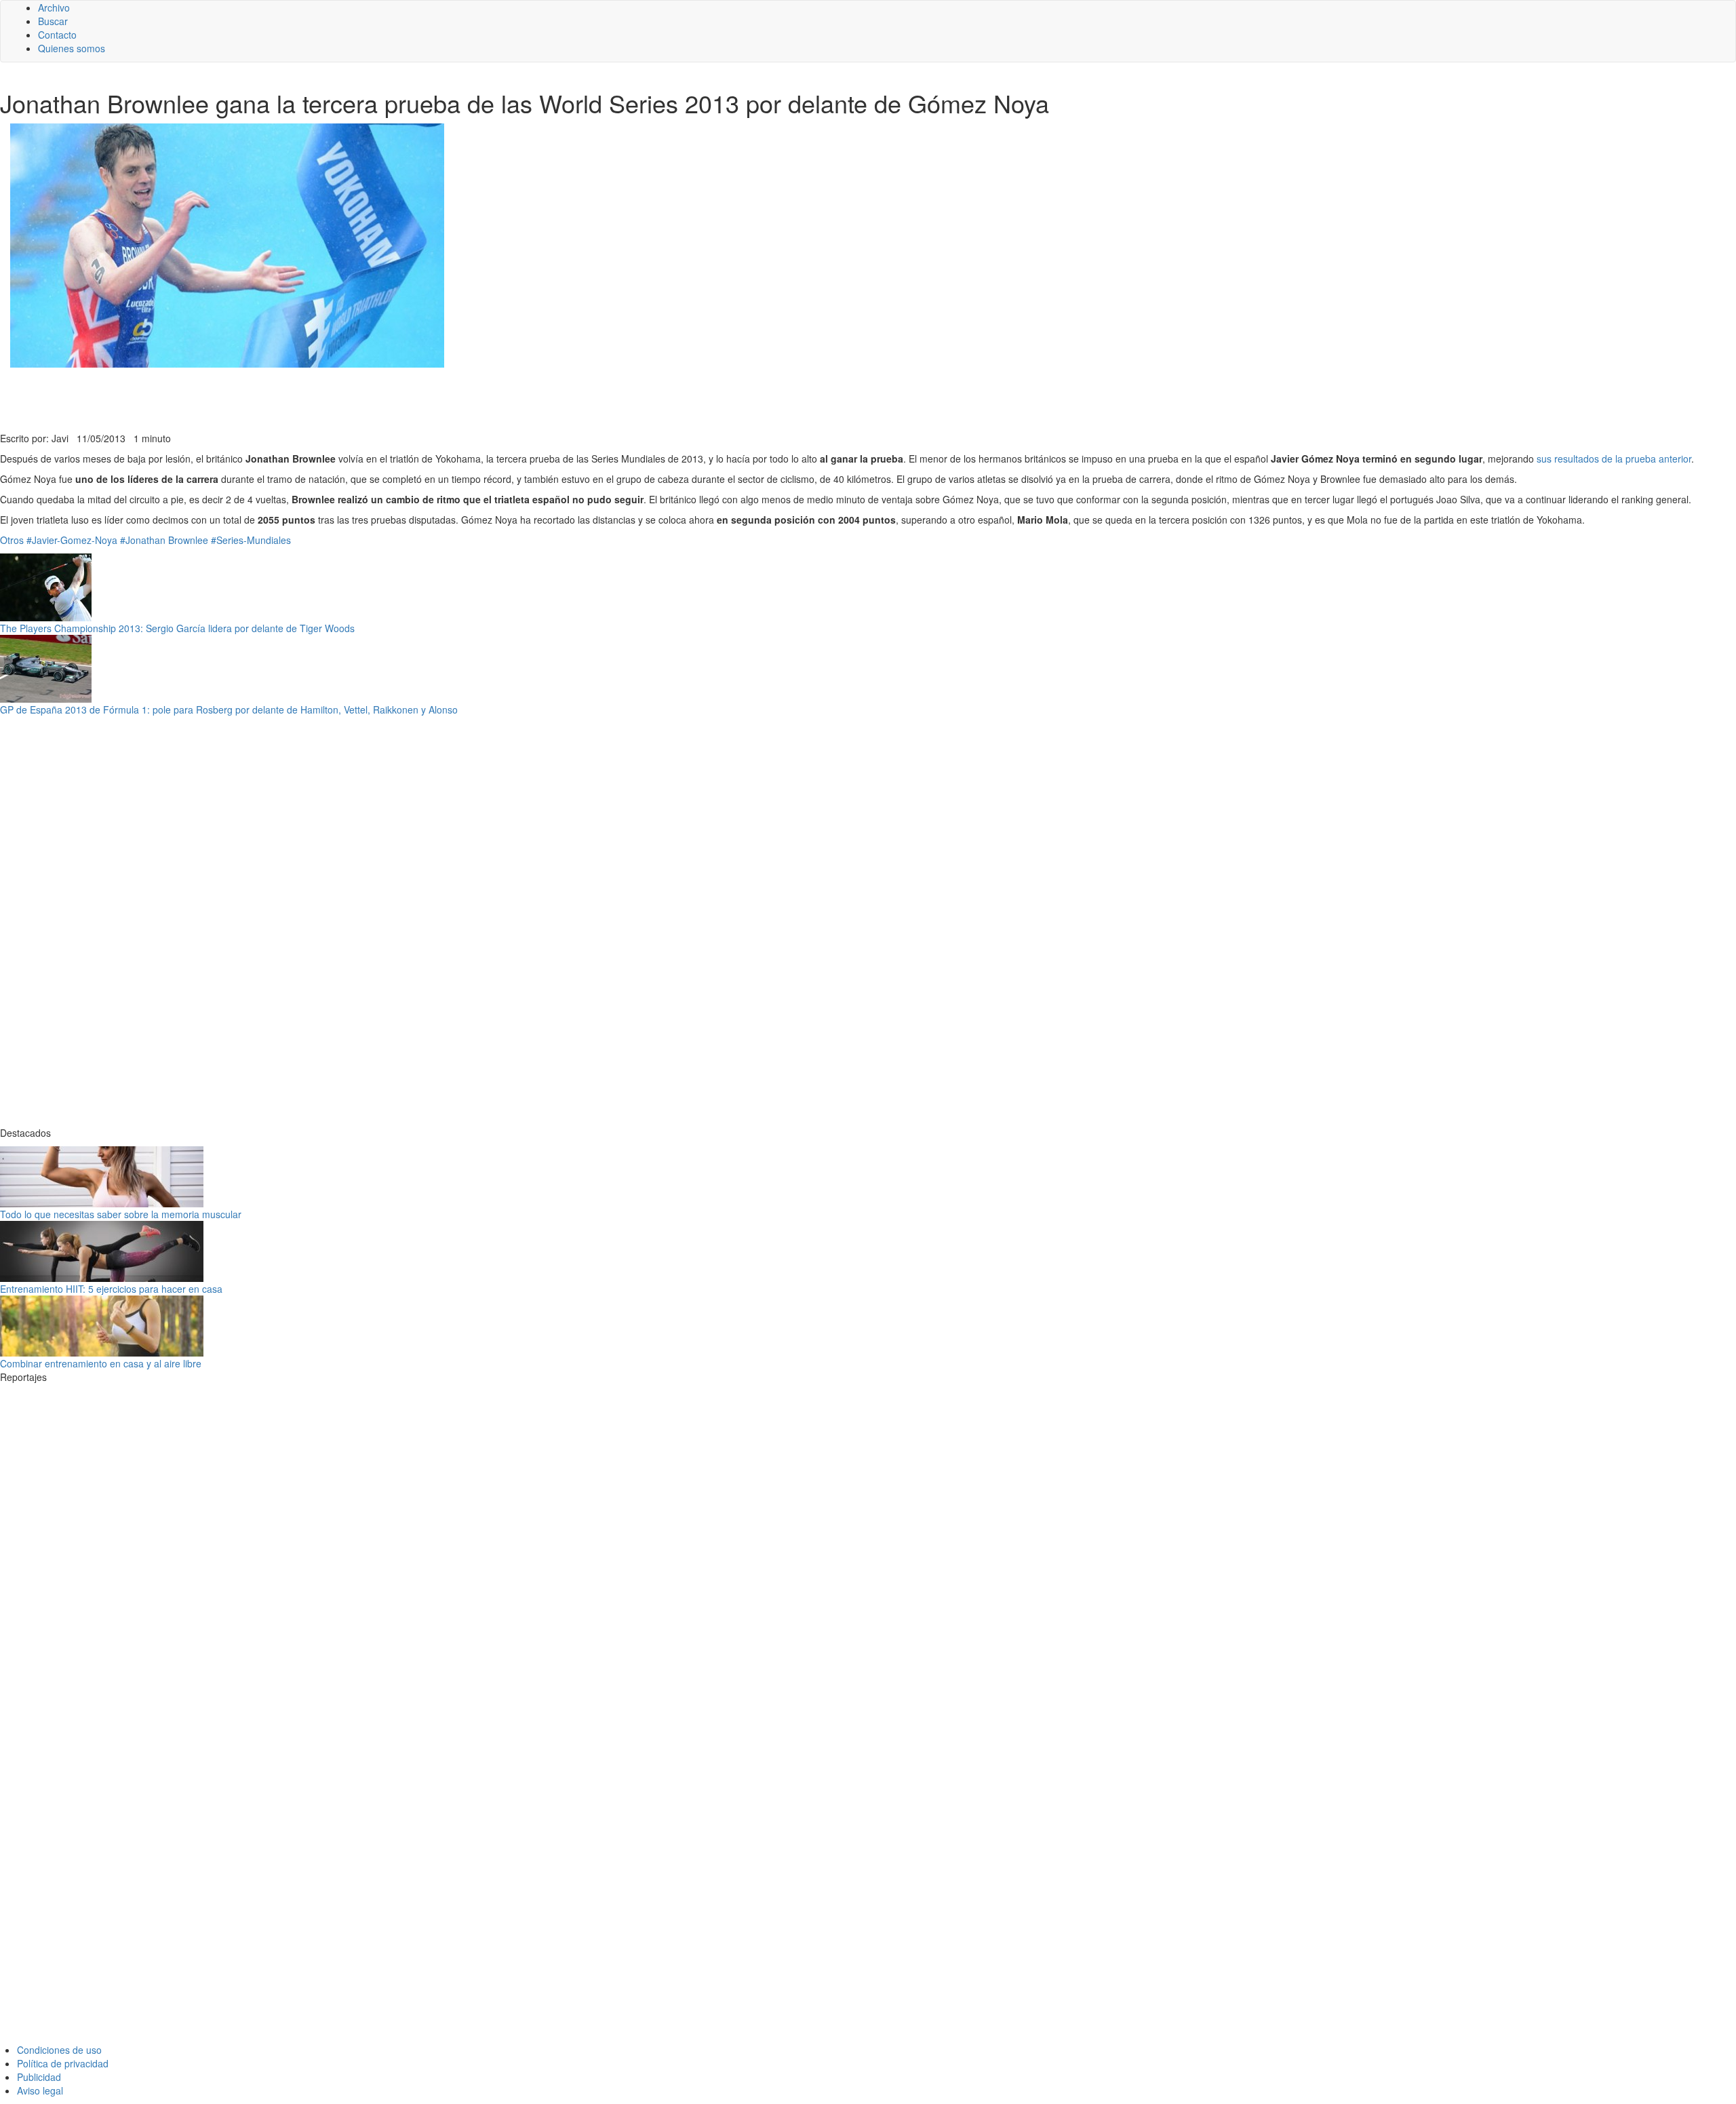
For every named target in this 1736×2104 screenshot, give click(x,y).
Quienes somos (72, 48)
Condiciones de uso (59, 2050)
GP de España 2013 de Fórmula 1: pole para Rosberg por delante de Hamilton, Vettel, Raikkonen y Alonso (229, 709)
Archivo (54, 7)
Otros (12, 540)
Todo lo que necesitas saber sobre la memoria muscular (121, 1214)
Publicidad (39, 2077)
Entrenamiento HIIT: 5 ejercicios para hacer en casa (111, 1289)
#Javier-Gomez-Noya (72, 540)
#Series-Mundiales (251, 540)
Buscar (53, 21)
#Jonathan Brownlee (164, 540)
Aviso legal (40, 2090)
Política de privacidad (63, 2063)
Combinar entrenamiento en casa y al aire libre (101, 1363)
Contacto (57, 35)
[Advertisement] (332, 398)
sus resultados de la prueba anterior (1614, 459)
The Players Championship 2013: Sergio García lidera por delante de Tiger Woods (177, 628)
